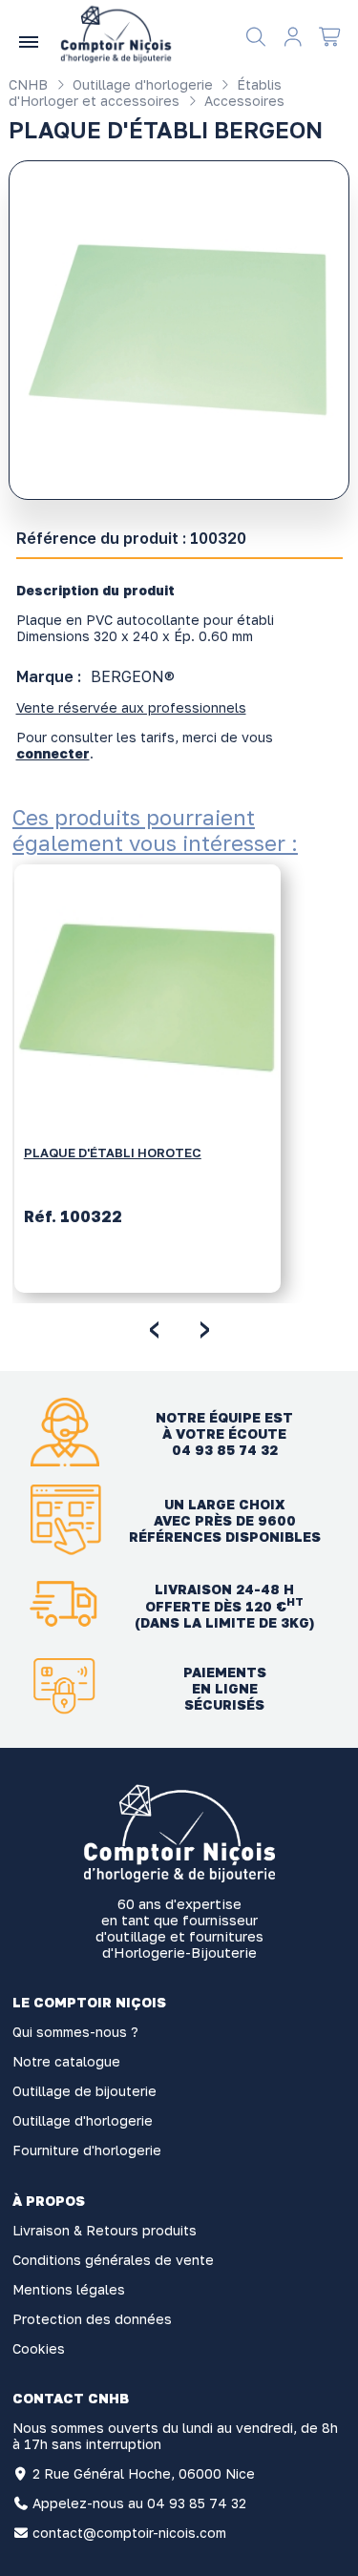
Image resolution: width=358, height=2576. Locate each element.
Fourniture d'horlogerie (87, 2150)
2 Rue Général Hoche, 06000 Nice (144, 2473)
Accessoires (242, 101)
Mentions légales (69, 2289)
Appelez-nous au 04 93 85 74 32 (139, 2503)
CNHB (28, 84)
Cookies (39, 2348)
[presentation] (154, 1326)
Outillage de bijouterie (84, 2091)
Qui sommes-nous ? (75, 2032)
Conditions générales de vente (113, 2260)
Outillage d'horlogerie (141, 84)
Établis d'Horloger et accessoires (145, 93)
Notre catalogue (66, 2061)
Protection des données (92, 2319)
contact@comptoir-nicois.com (129, 2533)
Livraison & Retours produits (105, 2230)
